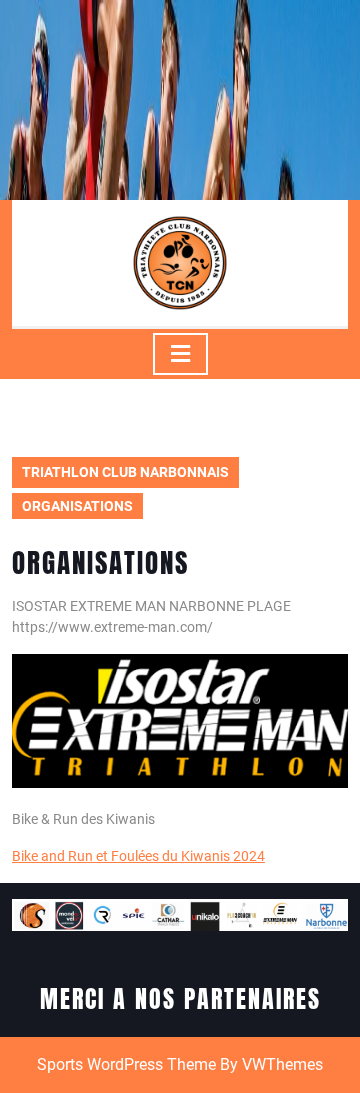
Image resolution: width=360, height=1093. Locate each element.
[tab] (180, 354)
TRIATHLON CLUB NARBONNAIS (125, 472)
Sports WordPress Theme (126, 1064)
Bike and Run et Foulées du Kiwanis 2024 (138, 856)
